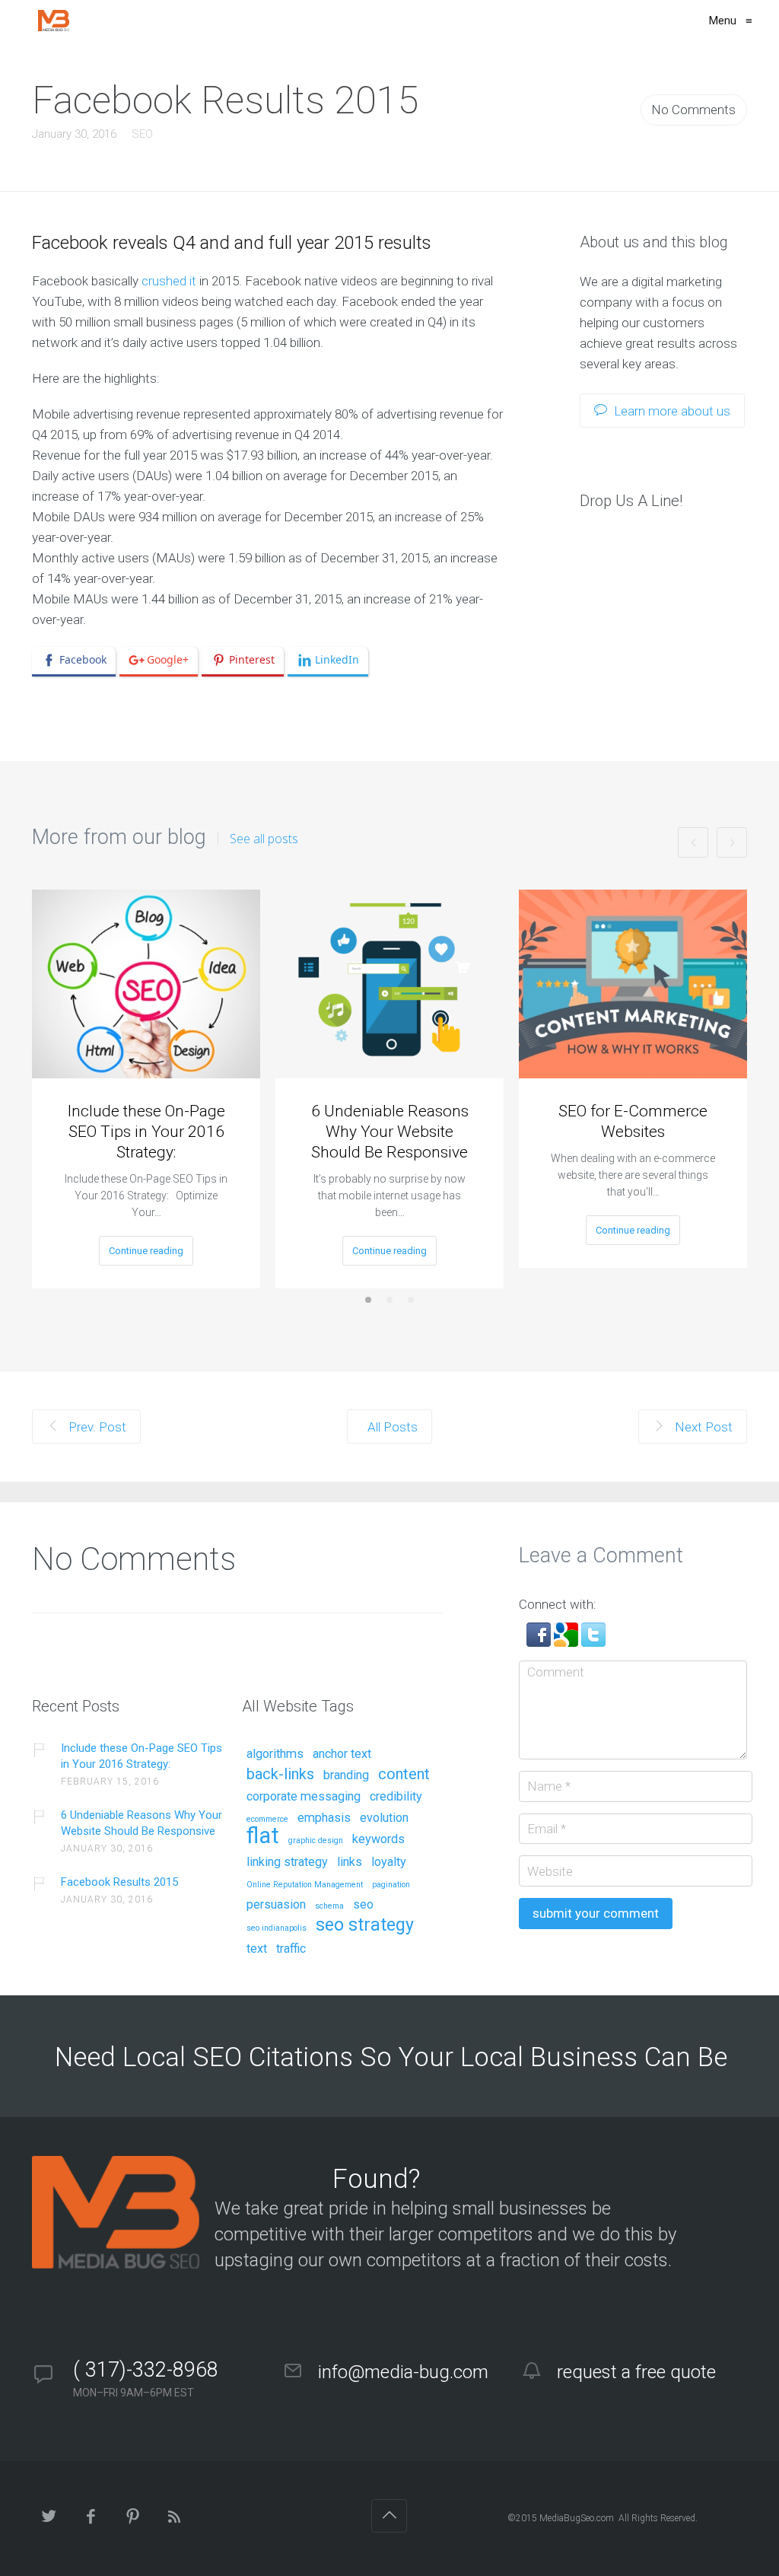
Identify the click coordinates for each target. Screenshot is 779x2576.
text (257, 1949)
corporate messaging (304, 1797)
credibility (396, 1797)
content (404, 1775)
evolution (384, 1818)
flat (263, 1837)
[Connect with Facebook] (540, 1642)
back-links (280, 1775)
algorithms (275, 1754)
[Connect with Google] (568, 1642)
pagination (391, 1885)
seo (363, 1905)
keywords (378, 1839)
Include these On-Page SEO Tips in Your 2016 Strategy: (146, 1132)
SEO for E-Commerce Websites (633, 1121)
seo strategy (365, 1926)
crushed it (169, 281)
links (350, 1862)
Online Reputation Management (305, 1885)
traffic (291, 1949)
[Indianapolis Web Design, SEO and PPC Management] (54, 21)
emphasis (324, 1818)
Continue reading (146, 1251)
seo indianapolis (277, 1928)
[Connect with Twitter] (593, 1642)
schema (329, 1906)
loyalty (389, 1862)
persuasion (276, 1905)
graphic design (316, 1841)
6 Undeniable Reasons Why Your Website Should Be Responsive (390, 1132)
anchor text (342, 1754)
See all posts (264, 839)
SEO (142, 134)
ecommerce (267, 1820)
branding (346, 1775)
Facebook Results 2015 (119, 1882)
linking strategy (287, 1862)
